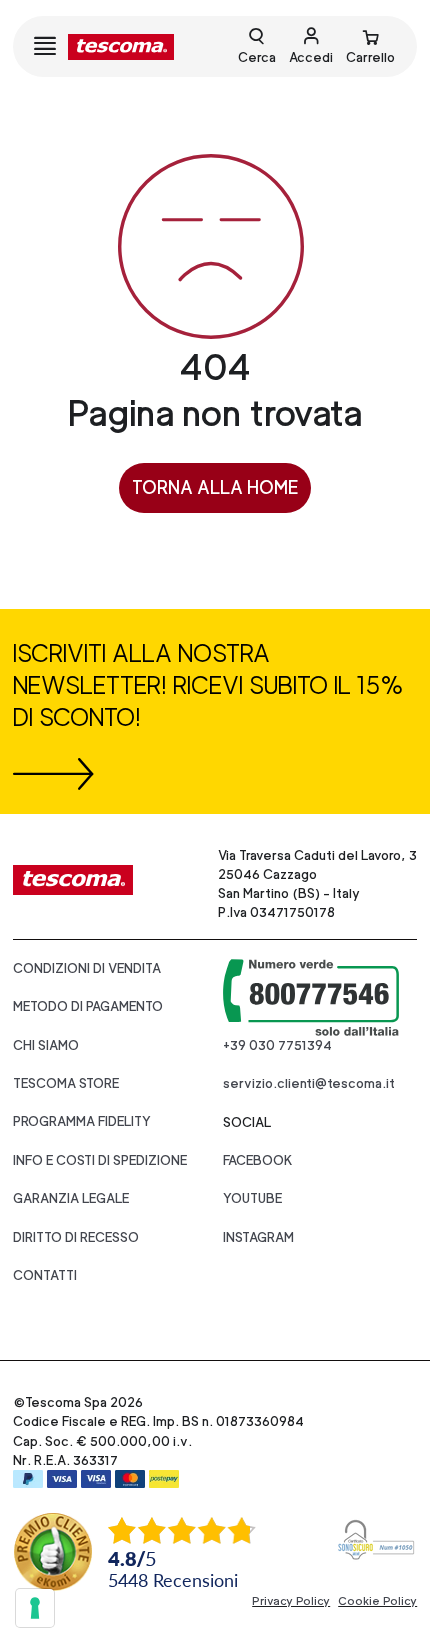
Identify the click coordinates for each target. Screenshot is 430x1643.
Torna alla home (215, 487)
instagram (258, 1237)
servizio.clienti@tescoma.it (309, 1083)
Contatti (45, 1275)
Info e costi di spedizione (100, 1160)
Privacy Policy (291, 1601)
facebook (258, 1160)
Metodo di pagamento (88, 1006)
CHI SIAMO (46, 1045)
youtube (252, 1198)
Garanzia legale (71, 1198)
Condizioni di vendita (87, 968)
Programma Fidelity (82, 1121)
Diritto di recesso (76, 1237)
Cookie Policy (377, 1601)
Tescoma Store (66, 1083)
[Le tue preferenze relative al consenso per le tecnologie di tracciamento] (35, 1608)
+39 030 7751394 (277, 1045)
